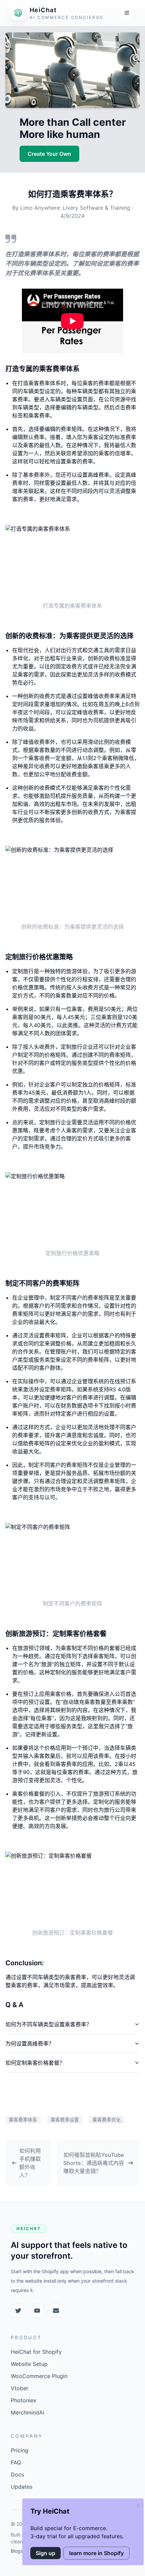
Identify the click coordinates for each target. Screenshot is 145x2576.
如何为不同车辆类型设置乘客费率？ (49, 2024)
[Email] (56, 2311)
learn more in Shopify (96, 2553)
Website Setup (29, 2364)
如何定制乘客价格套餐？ (35, 2063)
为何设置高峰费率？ (30, 2044)
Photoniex (24, 2400)
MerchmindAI (27, 2412)
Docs (17, 2474)
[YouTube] (37, 2311)
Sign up (46, 2553)
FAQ (16, 2462)
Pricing (20, 2450)
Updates (22, 2487)
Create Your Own (49, 154)
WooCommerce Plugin (39, 2376)
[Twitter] (18, 2311)
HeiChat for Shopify (36, 2352)
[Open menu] (127, 13)
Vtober (20, 2388)
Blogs (17, 2551)
